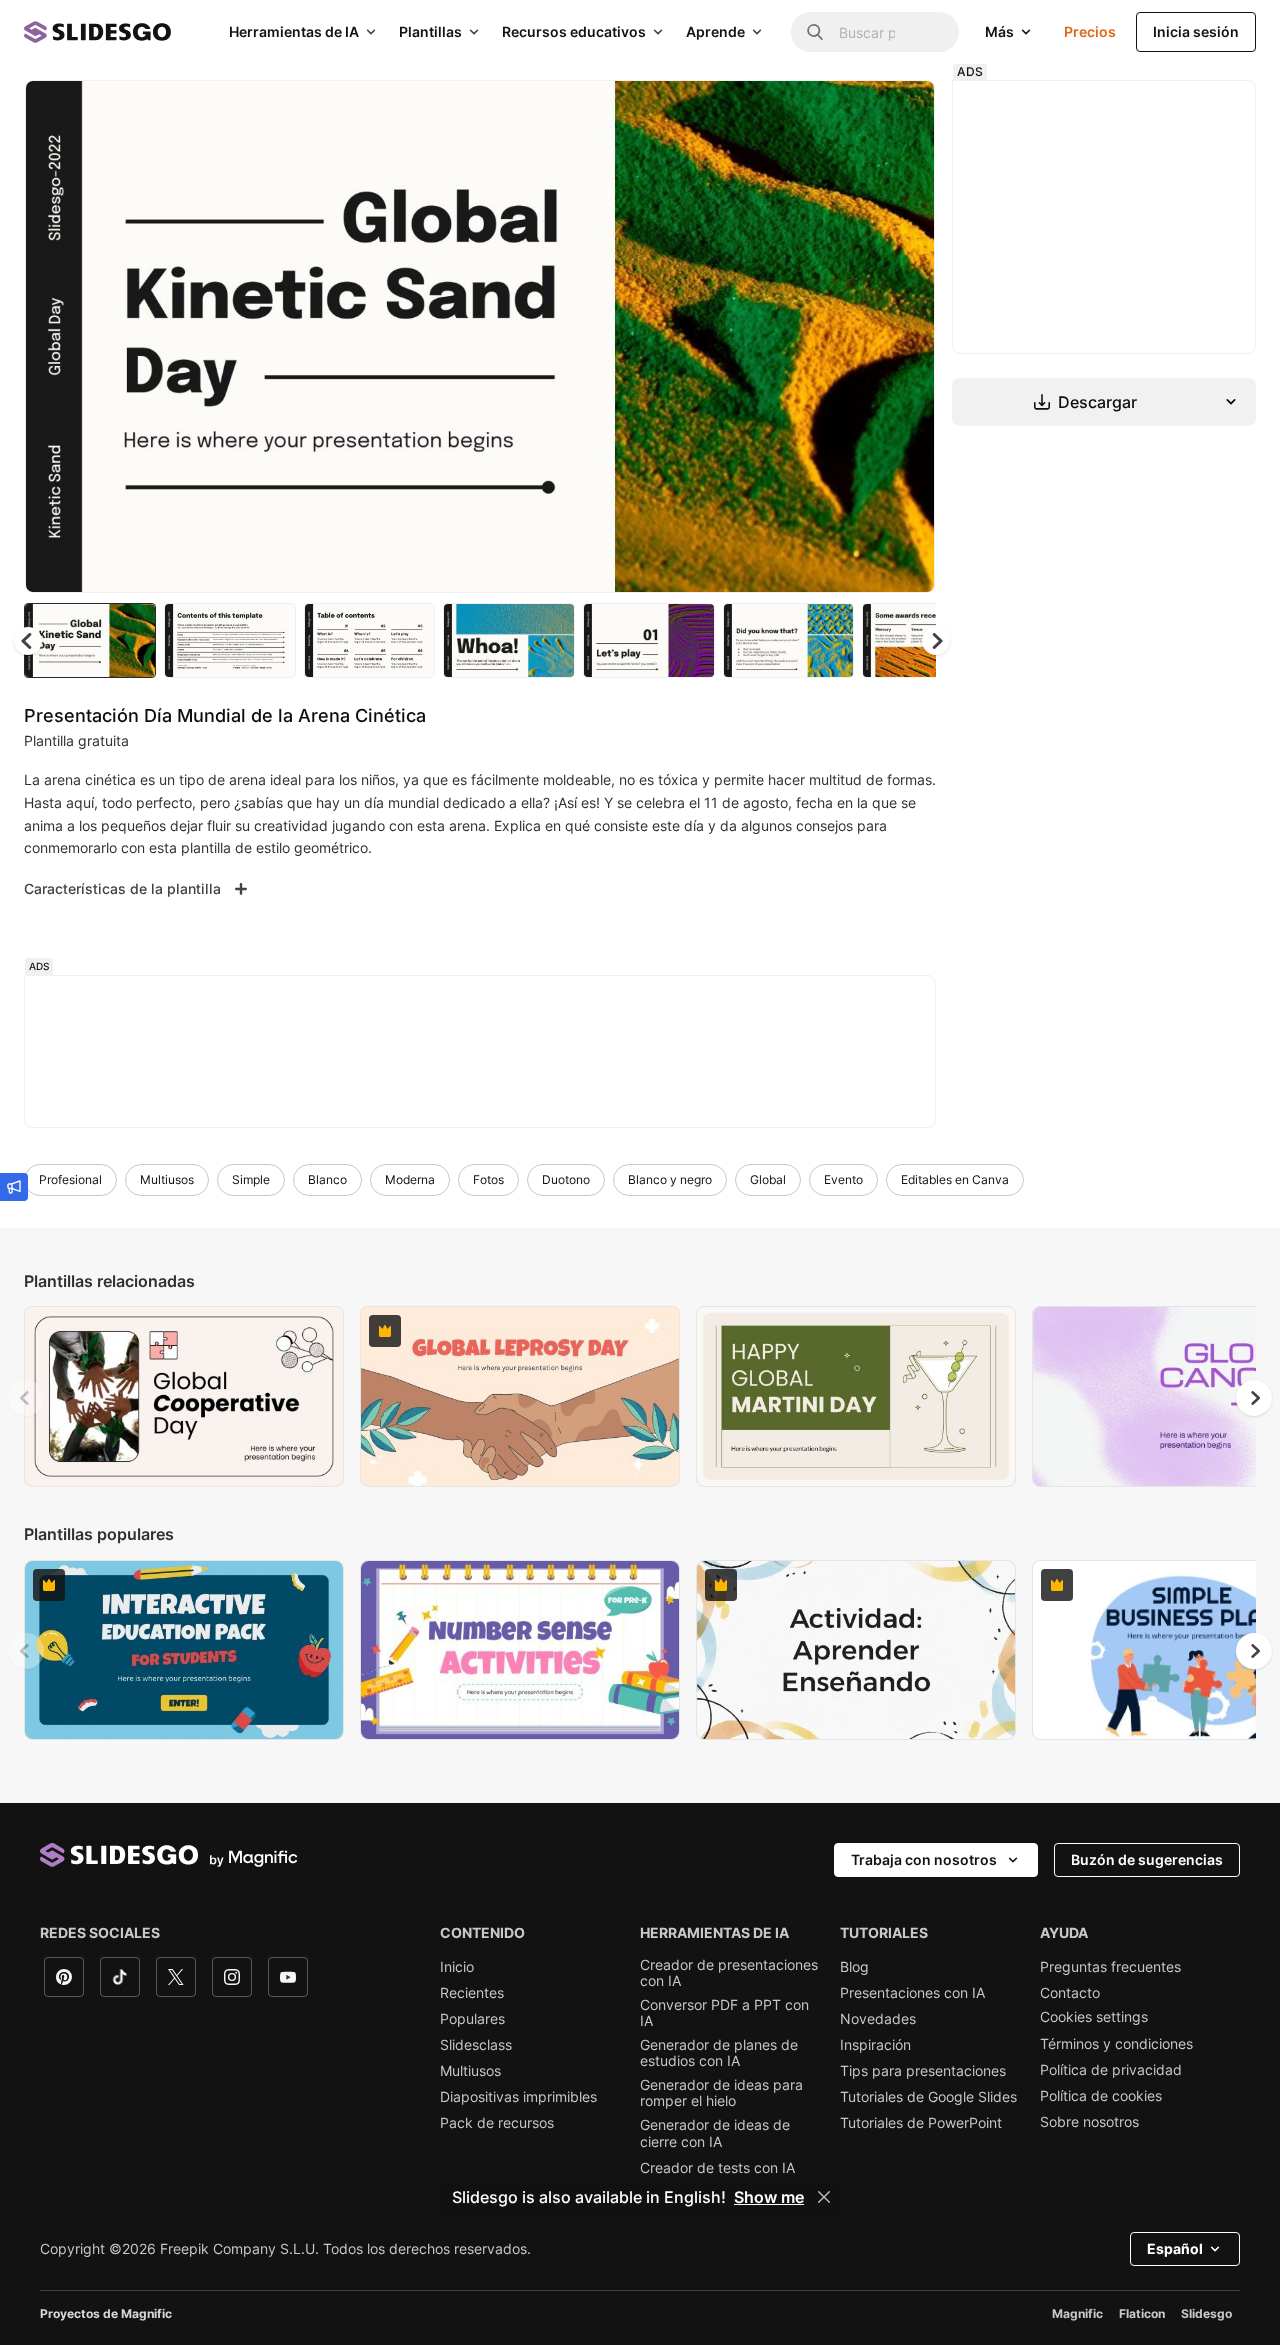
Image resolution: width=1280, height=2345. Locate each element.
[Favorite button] (849, 112)
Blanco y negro (670, 1179)
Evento (843, 1179)
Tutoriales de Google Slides (928, 2097)
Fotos (488, 1179)
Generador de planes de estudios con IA (719, 2053)
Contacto (1070, 1993)
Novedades (878, 2019)
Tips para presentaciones (923, 2071)
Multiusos (167, 1179)
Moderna (410, 1179)
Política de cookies (1101, 2096)
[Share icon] (901, 112)
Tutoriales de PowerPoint (921, 2123)
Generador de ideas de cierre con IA (715, 2133)
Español (1175, 2248)
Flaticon (1142, 2313)
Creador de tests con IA (717, 2168)
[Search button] (815, 32)
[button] (936, 641)
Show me (769, 2197)
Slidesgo (1206, 2313)
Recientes (472, 1993)
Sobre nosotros (1089, 2122)
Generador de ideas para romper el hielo (721, 2093)
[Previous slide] (26, 1398)
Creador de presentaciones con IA (729, 1973)
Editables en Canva (955, 1179)
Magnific (1077, 2313)
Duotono (566, 1179)
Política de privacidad (1111, 2070)
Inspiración (875, 2045)
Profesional (70, 1179)
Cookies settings (1094, 2017)
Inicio (457, 1967)
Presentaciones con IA (912, 1993)
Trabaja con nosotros (924, 1859)
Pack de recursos (497, 2123)
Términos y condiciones (1116, 2044)
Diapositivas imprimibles (518, 2097)
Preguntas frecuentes (1110, 1967)
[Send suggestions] (14, 1187)
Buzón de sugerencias (1147, 1859)
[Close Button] (824, 2197)
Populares (472, 2019)
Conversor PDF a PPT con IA (724, 2013)
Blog (854, 1967)
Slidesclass (476, 2045)
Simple (251, 1179)
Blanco (327, 1179)
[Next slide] (905, 337)
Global (768, 1179)
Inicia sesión (1196, 31)
